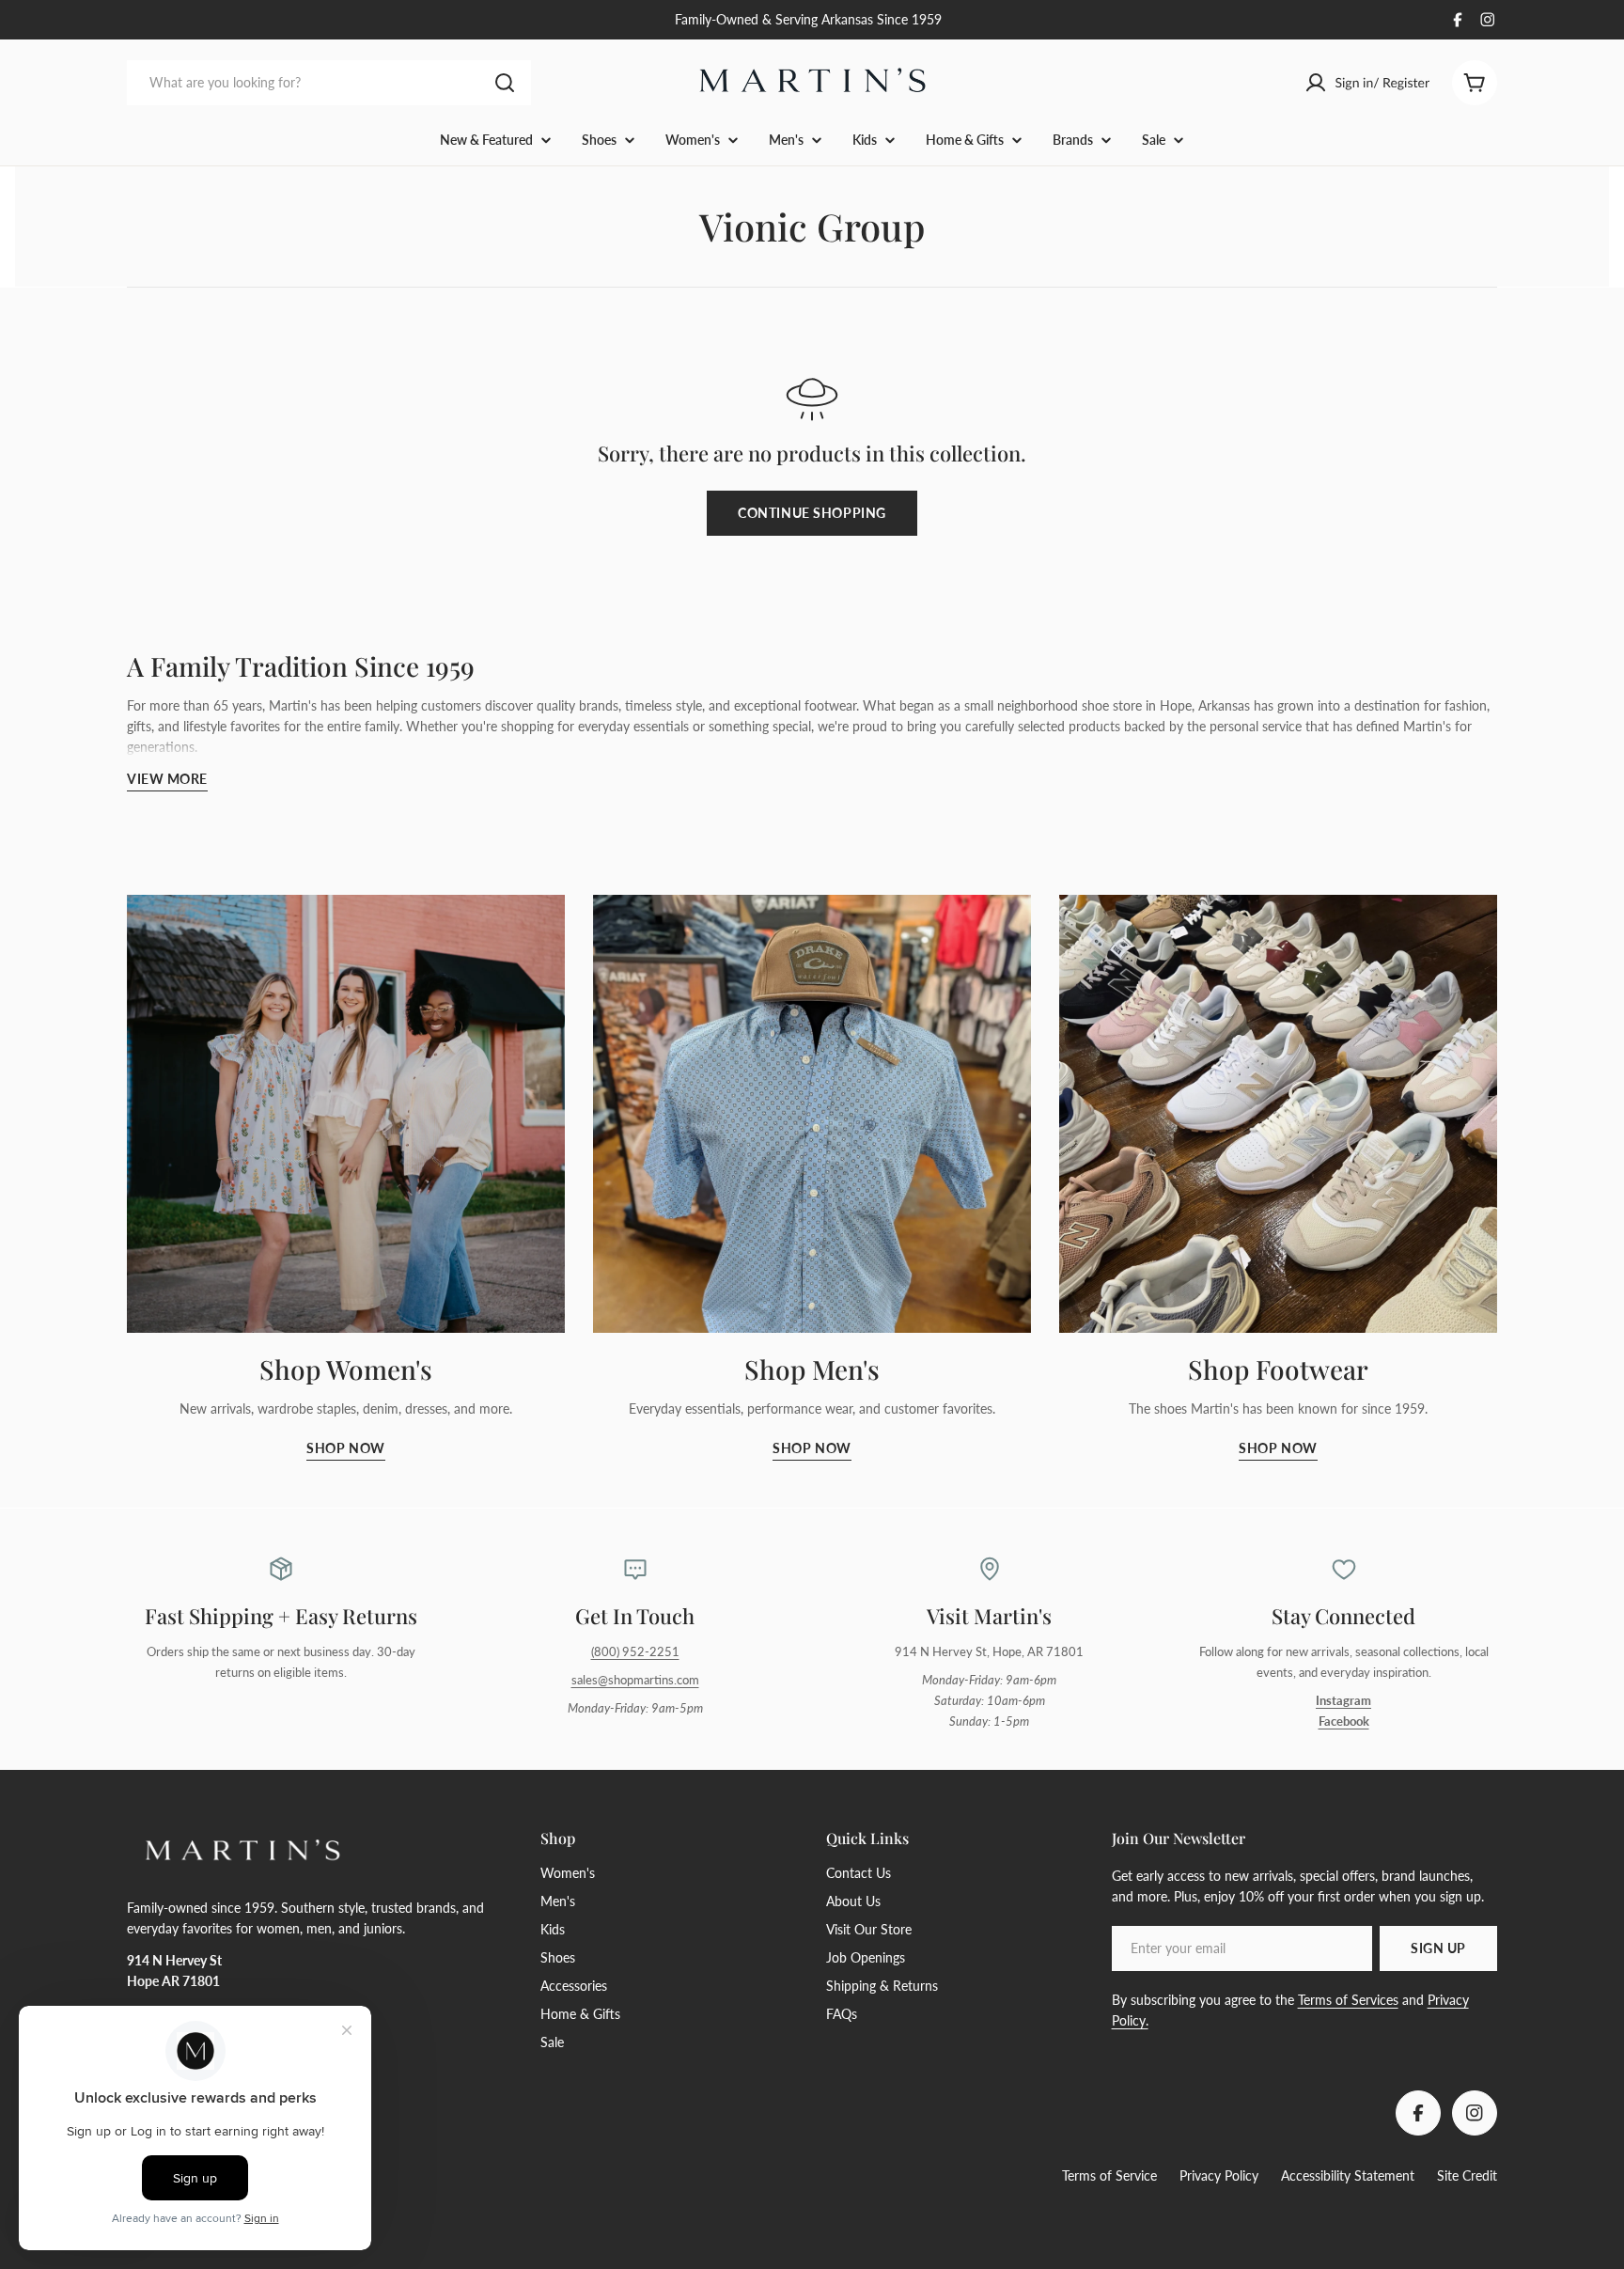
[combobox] (329, 83)
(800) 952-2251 (635, 1652)
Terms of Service (1109, 2175)
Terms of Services (1348, 2000)
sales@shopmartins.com (635, 1680)
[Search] (505, 83)
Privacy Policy (1219, 2175)
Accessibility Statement (1348, 2175)
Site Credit (1467, 2175)
